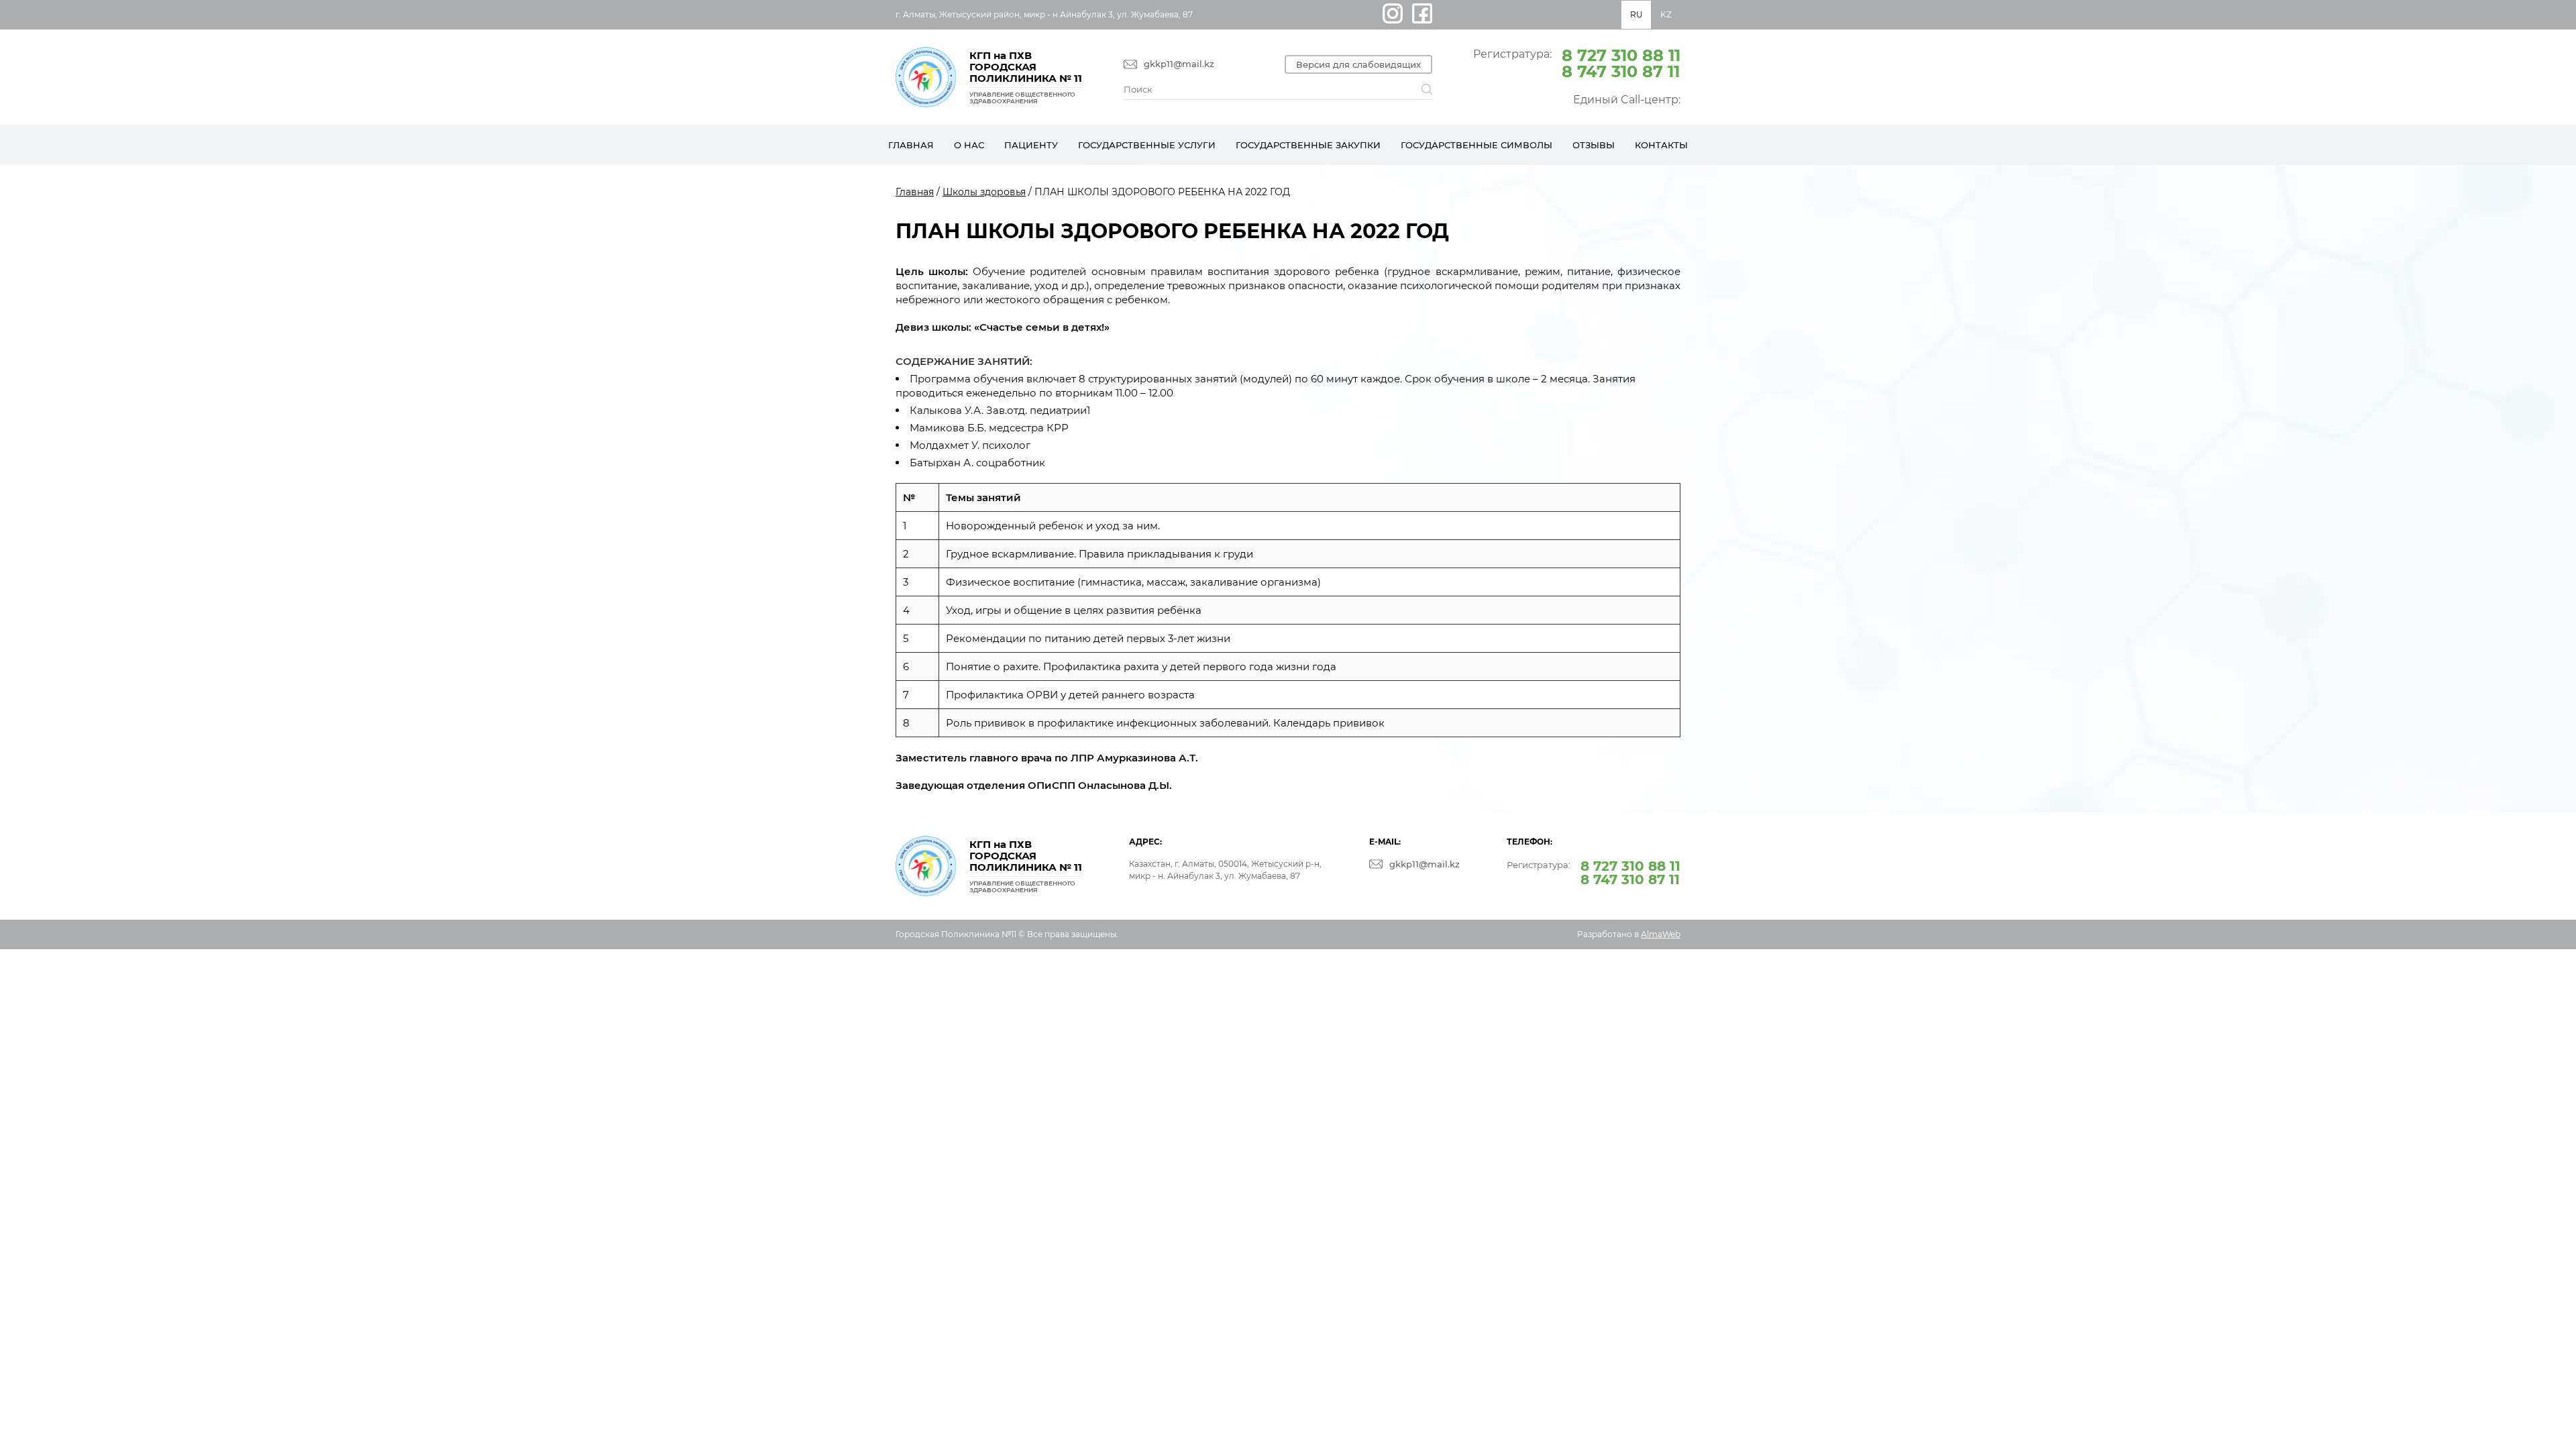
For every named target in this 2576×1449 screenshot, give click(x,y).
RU (1636, 14)
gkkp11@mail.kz (1179, 64)
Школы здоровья (984, 192)
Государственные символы (1477, 145)
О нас (969, 145)
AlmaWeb (1661, 934)
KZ (1666, 14)
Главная (911, 145)
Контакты (1661, 145)
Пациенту (1031, 145)
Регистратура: (1577, 62)
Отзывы (1594, 145)
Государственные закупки (1308, 145)
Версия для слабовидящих (1358, 64)
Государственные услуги (1147, 145)
